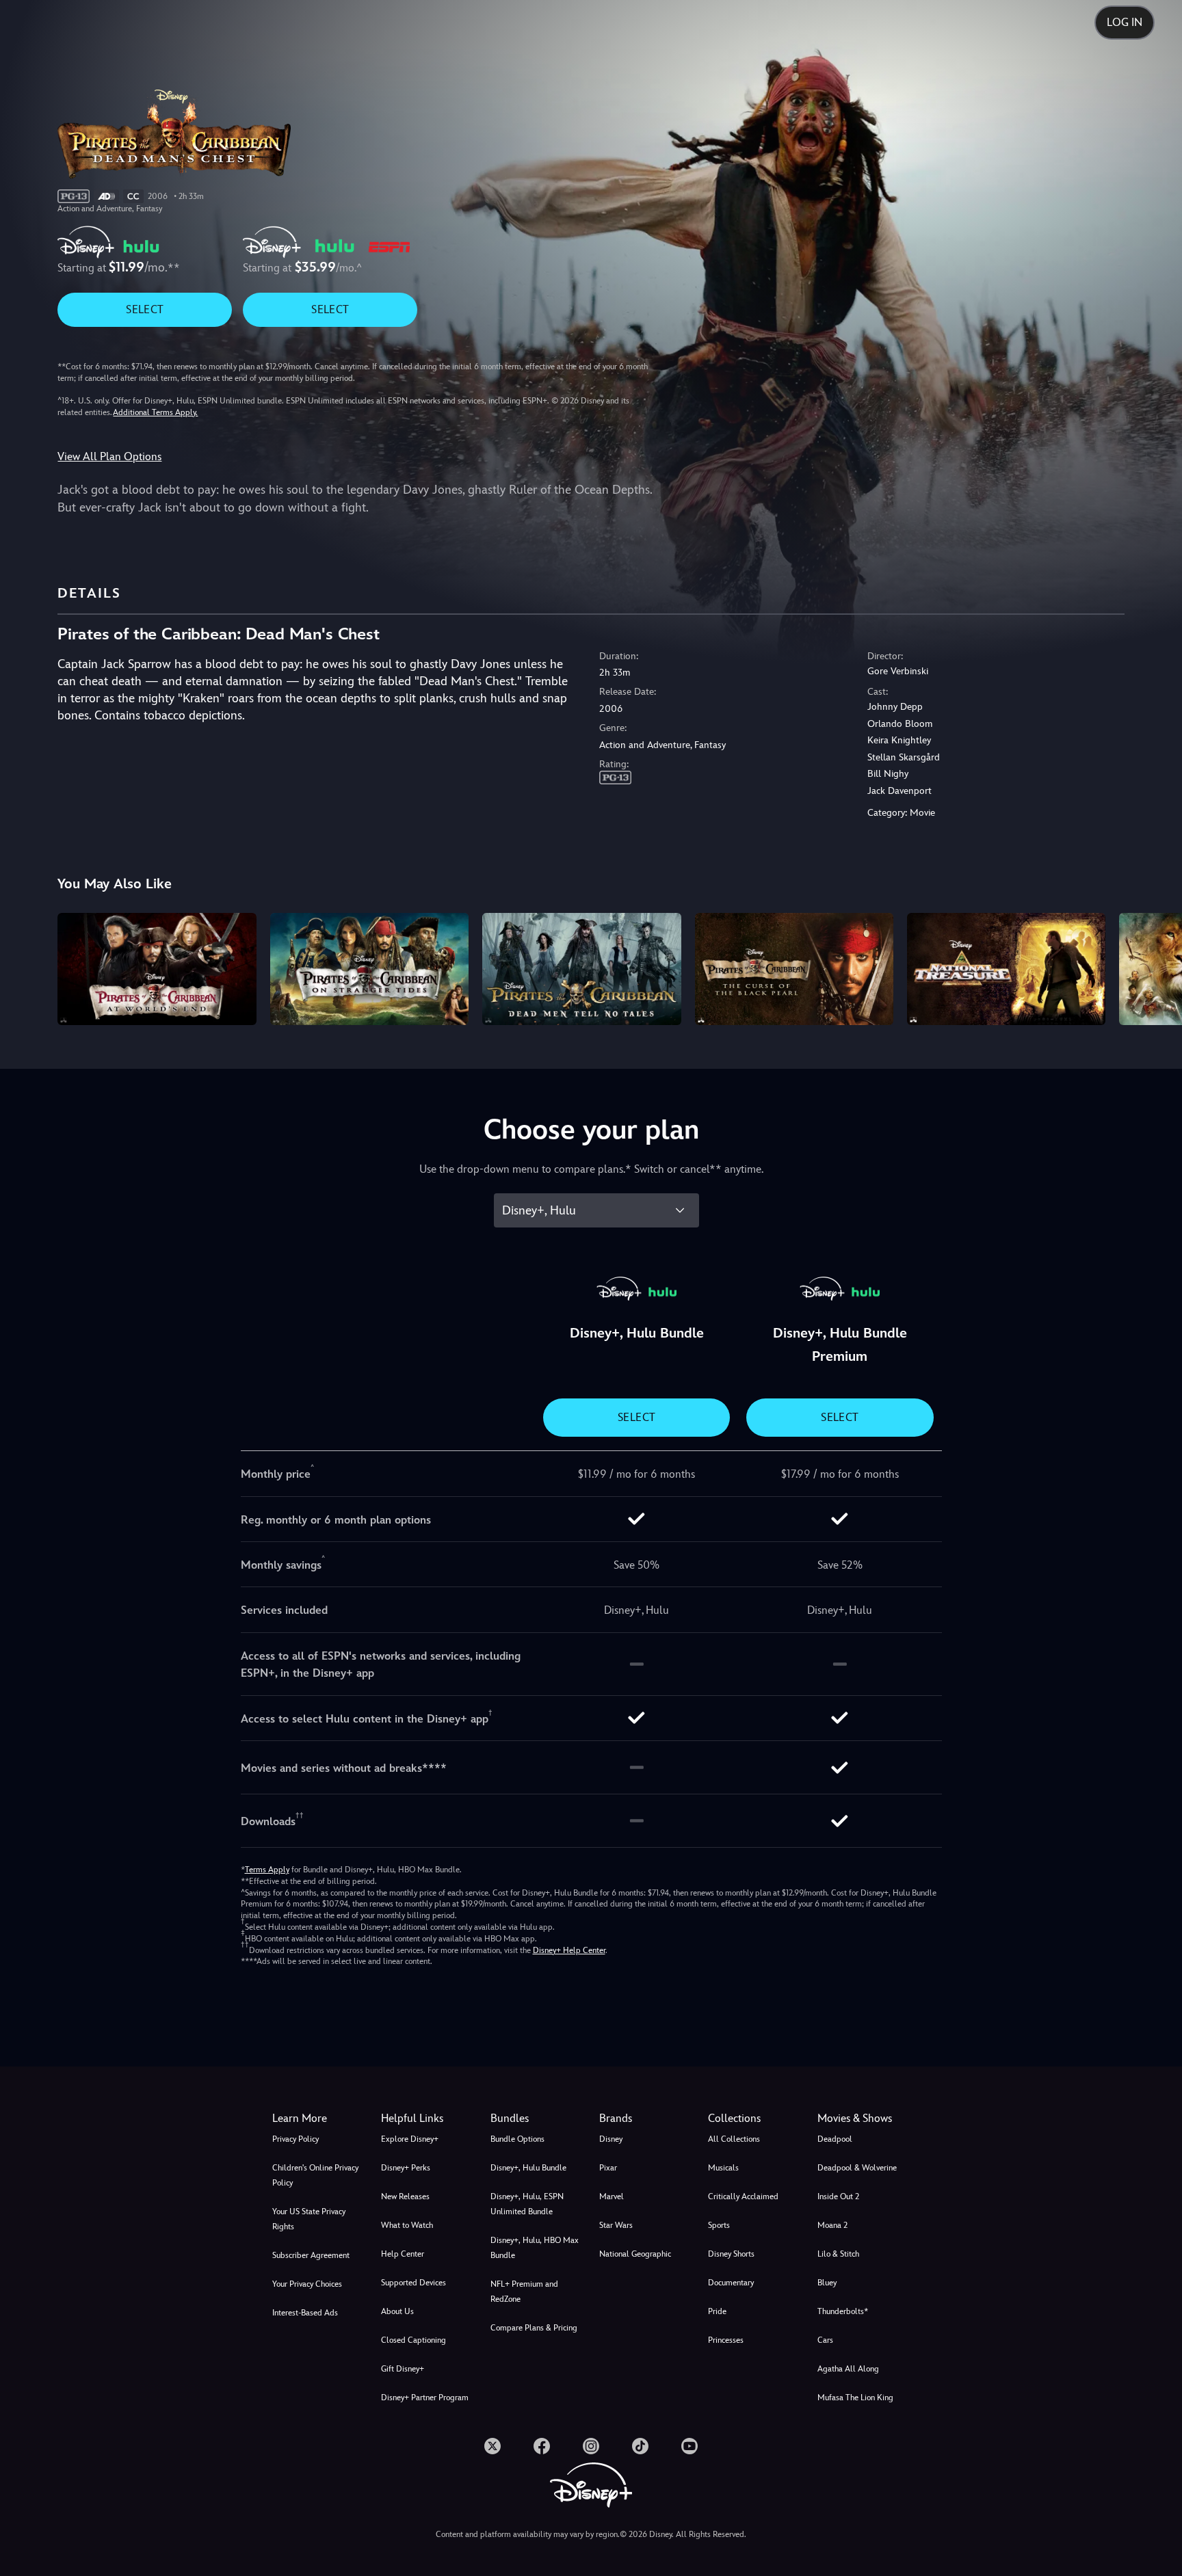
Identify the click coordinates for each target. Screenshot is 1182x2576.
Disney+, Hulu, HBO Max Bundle (535, 2248)
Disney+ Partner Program (425, 2398)
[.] (492, 2446)
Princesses (726, 2340)
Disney (611, 2139)
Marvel (612, 2196)
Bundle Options (517, 2139)
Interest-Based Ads (305, 2313)
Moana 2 (832, 2225)
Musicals (723, 2168)
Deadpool (835, 2139)
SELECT (145, 309)
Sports (719, 2225)
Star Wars (616, 2225)
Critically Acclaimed (743, 2196)
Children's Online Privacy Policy (315, 2175)
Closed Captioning (413, 2340)
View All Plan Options (109, 456)
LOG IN (1125, 22)
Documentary (731, 2283)
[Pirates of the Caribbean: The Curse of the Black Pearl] (794, 969)
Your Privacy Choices (307, 2284)
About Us (397, 2311)
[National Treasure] (1006, 969)
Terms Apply (267, 1870)
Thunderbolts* (843, 2311)
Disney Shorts (731, 2254)
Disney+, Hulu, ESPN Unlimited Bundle (527, 2204)
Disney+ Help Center (569, 1950)
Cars (825, 2340)
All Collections (734, 2139)
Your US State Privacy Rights (309, 2219)
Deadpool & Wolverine (857, 2168)
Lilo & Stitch (838, 2254)
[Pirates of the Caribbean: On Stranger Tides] (369, 969)
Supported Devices (413, 2283)
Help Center (403, 2254)
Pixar (608, 2168)
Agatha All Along (848, 2369)
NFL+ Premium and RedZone (524, 2292)
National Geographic (635, 2254)
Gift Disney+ (403, 2369)
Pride (717, 2311)
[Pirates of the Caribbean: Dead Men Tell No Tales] (581, 969)
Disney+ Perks (406, 2168)
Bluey (827, 2283)
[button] (427, 2119)
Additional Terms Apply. (155, 412)
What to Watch (407, 2225)
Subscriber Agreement (311, 2255)
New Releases (405, 2196)
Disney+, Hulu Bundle (528, 2168)
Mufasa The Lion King (855, 2398)
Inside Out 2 (838, 2196)
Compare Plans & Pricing (534, 2328)
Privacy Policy (295, 2139)
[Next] (1156, 967)
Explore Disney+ (410, 2139)
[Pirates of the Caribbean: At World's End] (157, 969)
